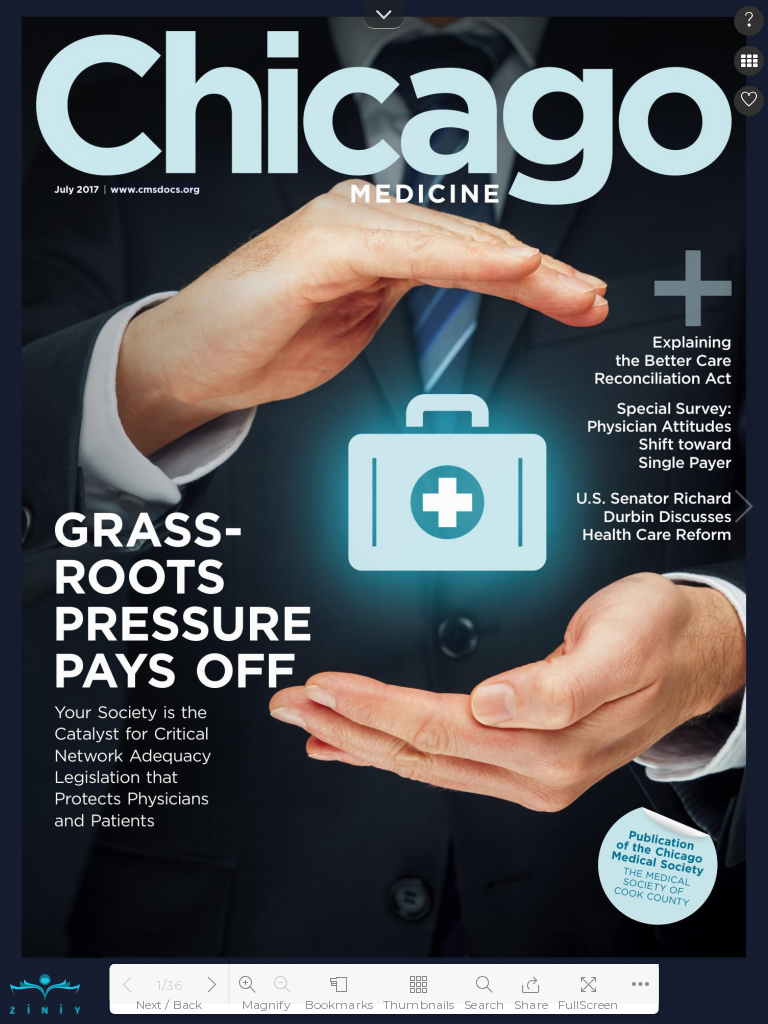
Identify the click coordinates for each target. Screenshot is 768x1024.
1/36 (169, 985)
